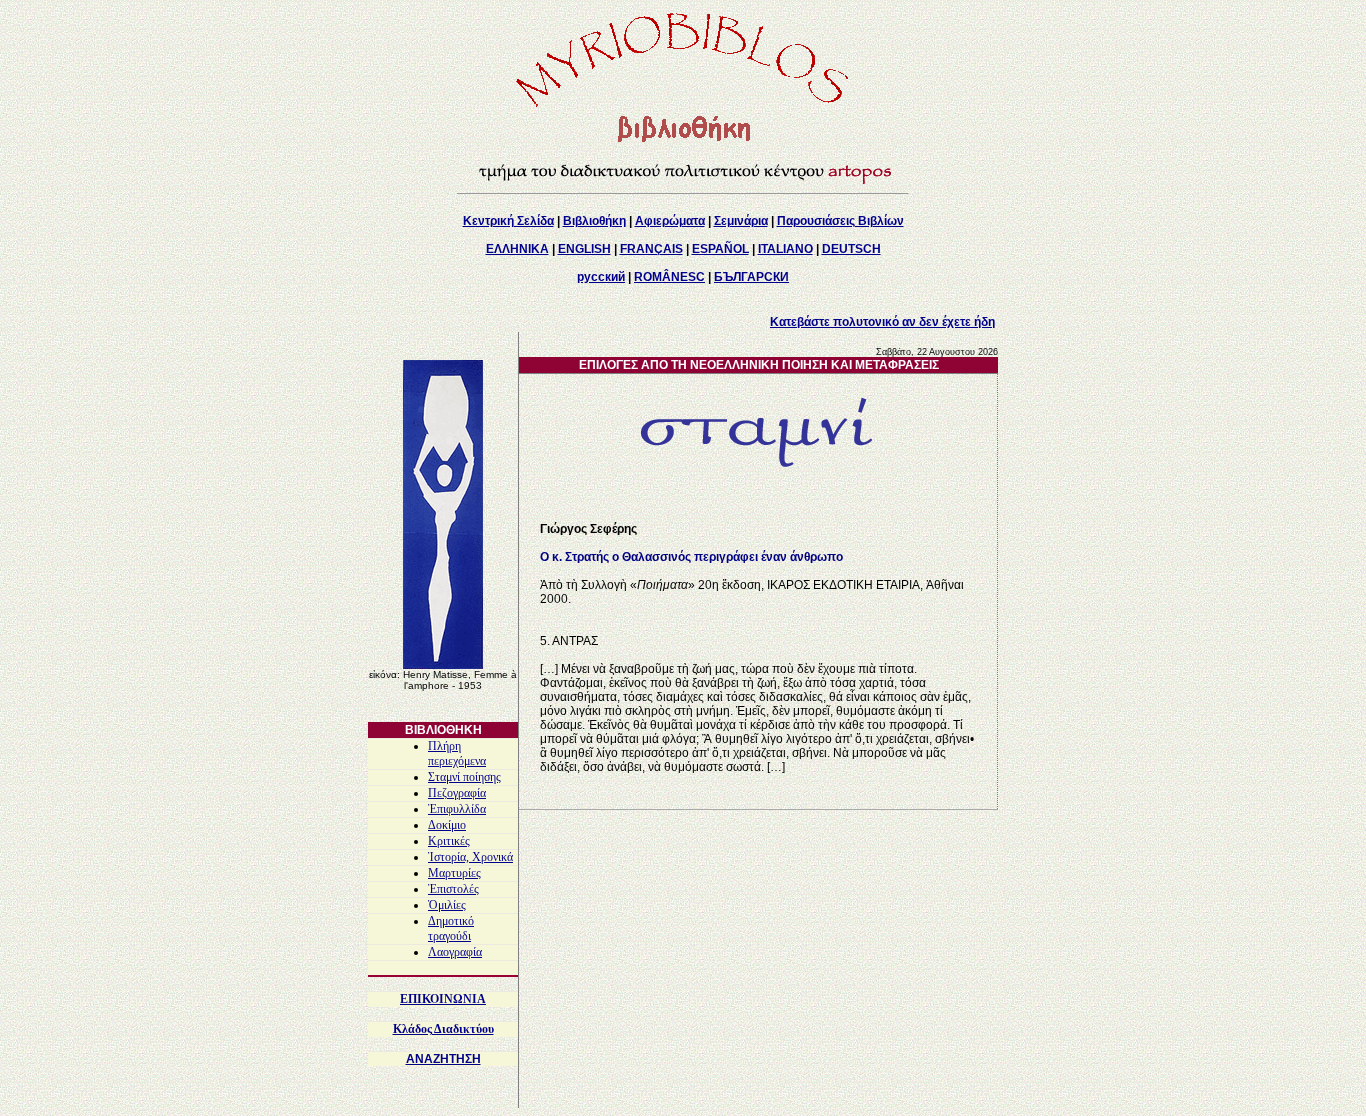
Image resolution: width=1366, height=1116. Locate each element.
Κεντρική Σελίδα (508, 221)
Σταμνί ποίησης (464, 777)
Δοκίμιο (447, 825)
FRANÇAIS (651, 249)
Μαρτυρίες (454, 873)
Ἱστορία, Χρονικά (470, 857)
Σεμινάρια (741, 221)
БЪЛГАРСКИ (751, 277)
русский (601, 277)
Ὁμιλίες (447, 905)
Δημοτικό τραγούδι (451, 928)
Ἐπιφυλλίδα (457, 809)
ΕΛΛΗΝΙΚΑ (517, 249)
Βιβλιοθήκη (594, 221)
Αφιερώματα (670, 221)
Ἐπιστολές (453, 889)
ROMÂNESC (669, 277)
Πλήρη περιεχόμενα (457, 753)
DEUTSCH (851, 249)
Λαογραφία (455, 952)
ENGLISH (584, 249)
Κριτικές (449, 841)
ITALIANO (785, 249)
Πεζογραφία (457, 793)
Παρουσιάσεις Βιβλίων (840, 221)
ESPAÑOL (720, 249)
